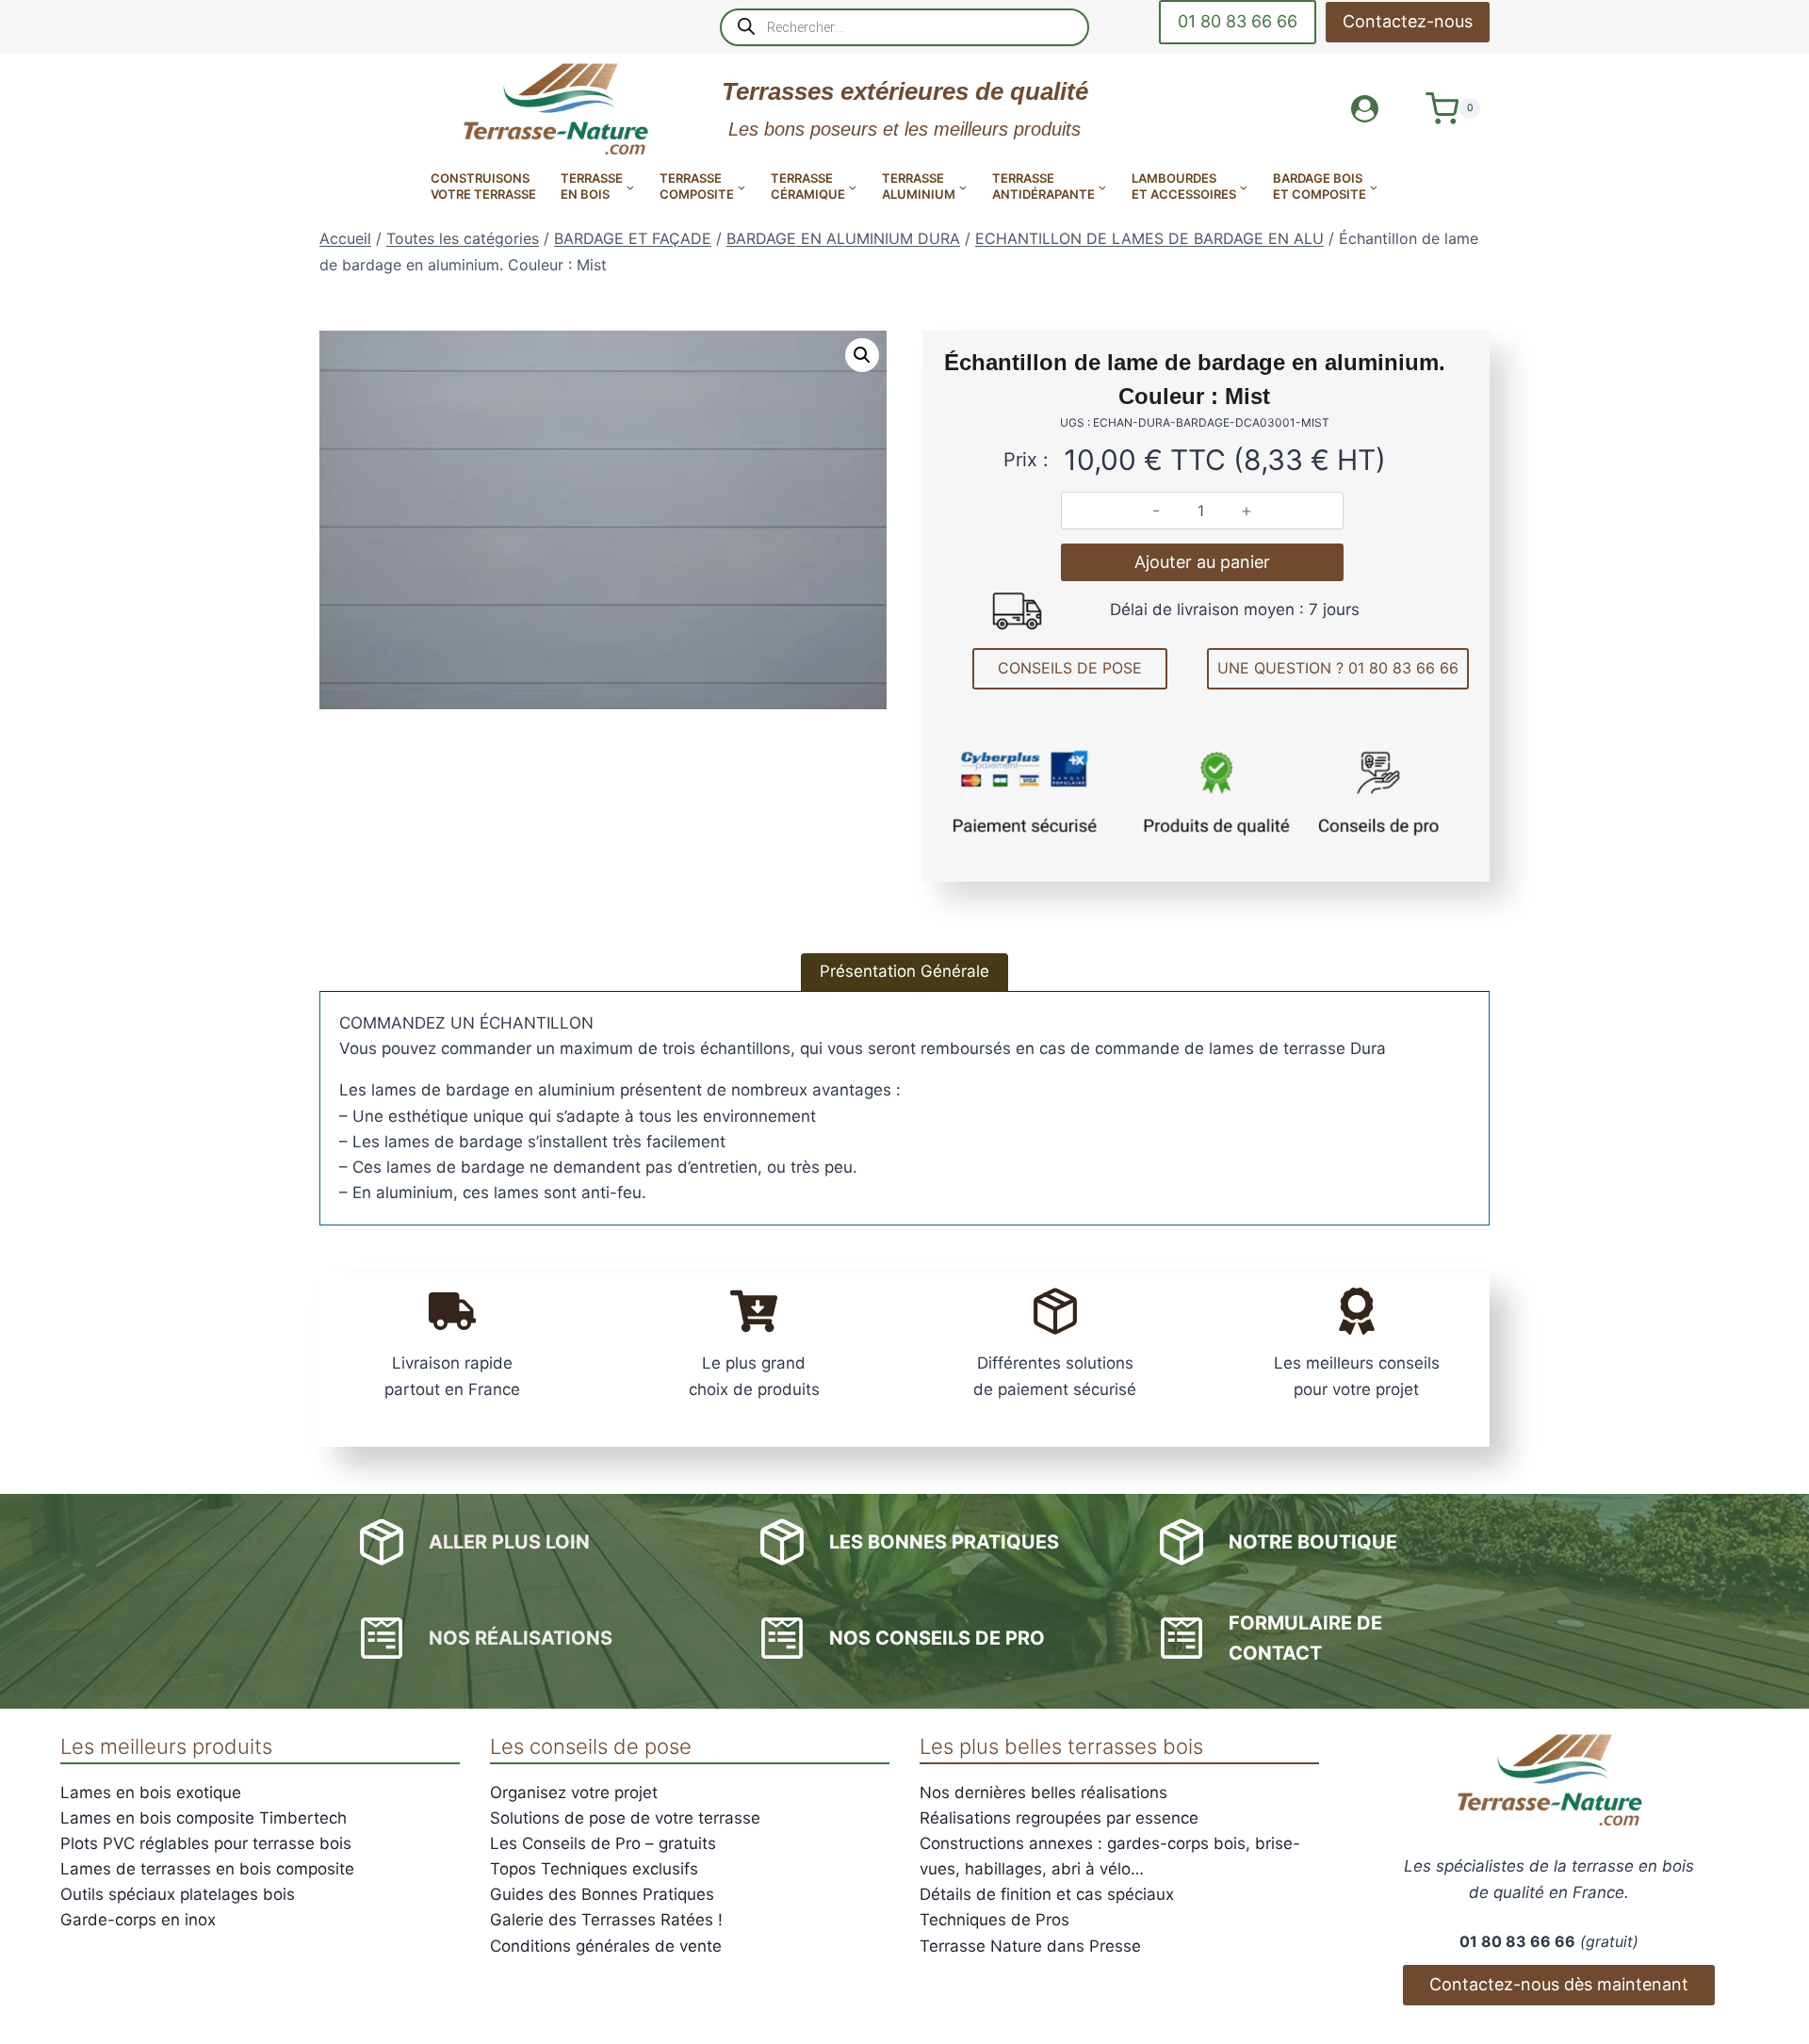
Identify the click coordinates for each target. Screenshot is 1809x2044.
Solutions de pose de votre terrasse (625, 1818)
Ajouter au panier (1202, 562)
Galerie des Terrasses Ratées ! (606, 1920)
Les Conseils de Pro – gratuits (603, 1843)
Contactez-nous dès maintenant (1559, 1984)
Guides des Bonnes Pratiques (602, 1894)
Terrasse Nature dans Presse (1030, 1946)
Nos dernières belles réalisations (1043, 1793)
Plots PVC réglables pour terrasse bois (206, 1843)
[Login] (1365, 109)
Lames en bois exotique (151, 1793)
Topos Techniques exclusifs (594, 1869)
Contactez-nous (1408, 21)
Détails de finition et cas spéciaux (1047, 1894)
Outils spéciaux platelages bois (178, 1894)
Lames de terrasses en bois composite (207, 1869)
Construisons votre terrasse (483, 186)
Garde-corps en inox (138, 1920)
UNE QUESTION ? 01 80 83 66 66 (1338, 668)
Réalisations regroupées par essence (1059, 1818)
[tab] (904, 972)
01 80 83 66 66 (1238, 21)
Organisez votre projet (574, 1793)
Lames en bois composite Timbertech (204, 1818)
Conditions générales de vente (606, 1946)
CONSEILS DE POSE (1070, 668)
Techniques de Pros (994, 1920)
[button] (862, 355)
